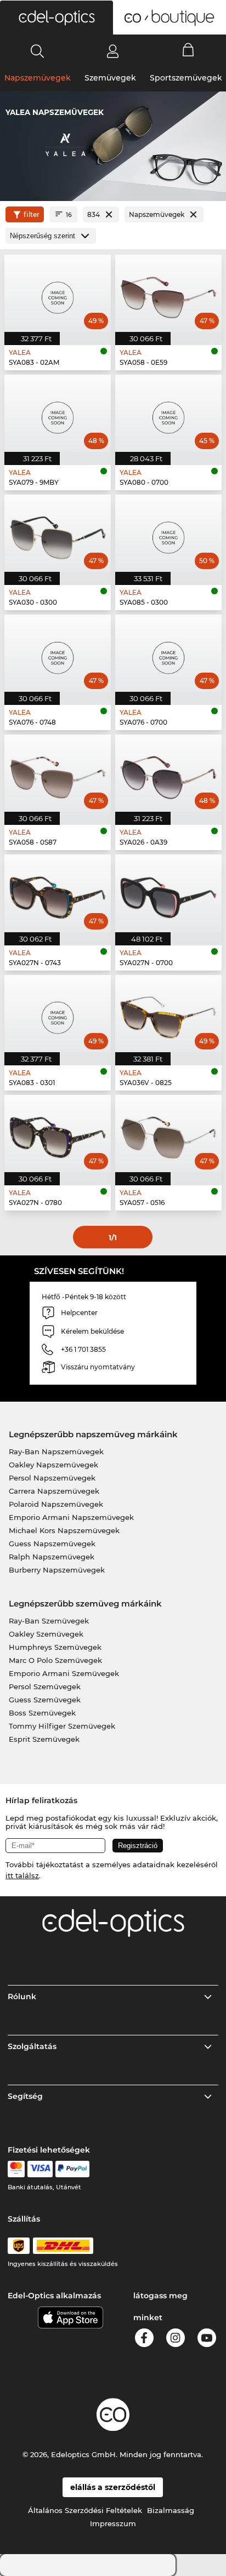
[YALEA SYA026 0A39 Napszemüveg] (168, 773)
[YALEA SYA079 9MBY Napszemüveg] (58, 413)
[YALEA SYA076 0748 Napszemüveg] (58, 653)
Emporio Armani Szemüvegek (64, 1673)
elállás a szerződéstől (113, 2487)
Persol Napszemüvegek (52, 1478)
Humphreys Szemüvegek (55, 1647)
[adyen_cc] (16, 2169)
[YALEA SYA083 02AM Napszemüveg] (58, 293)
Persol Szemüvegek (45, 1686)
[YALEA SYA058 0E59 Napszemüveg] (168, 293)
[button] (56, 18)
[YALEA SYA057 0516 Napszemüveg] (168, 1134)
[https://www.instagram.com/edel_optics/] (176, 2340)
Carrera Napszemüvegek (54, 1491)
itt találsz (22, 1875)
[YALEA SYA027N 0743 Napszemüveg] (58, 893)
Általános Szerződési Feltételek (85, 2510)
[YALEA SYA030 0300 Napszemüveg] (58, 533)
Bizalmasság (171, 2510)
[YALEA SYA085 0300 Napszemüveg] (168, 533)
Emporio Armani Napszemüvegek (71, 1517)
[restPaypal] (73, 2169)
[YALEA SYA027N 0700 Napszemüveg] (168, 893)
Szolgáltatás (32, 2046)
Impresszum (113, 2523)
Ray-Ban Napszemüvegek (56, 1451)
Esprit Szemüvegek (44, 1739)
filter (32, 214)
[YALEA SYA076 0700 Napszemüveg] (168, 653)
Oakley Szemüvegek (46, 1634)
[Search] (38, 51)
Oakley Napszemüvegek (53, 1465)
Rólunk (22, 1996)
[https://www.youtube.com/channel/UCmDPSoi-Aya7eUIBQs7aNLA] (207, 2340)
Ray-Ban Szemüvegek (49, 1621)
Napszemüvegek (38, 78)
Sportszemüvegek (186, 78)
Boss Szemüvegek (42, 1713)
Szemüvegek (110, 78)
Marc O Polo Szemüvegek (55, 1660)
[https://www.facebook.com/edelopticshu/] (144, 2340)
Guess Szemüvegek (45, 1700)
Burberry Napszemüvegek (57, 1570)
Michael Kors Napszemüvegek (64, 1530)
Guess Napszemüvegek (52, 1544)
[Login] (113, 51)
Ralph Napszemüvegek (52, 1557)
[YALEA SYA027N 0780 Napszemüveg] (58, 1134)
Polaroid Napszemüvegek (56, 1504)
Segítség (25, 2096)
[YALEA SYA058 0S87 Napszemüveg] (58, 773)
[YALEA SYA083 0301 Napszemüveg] (58, 1014)
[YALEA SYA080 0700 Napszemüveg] (168, 413)
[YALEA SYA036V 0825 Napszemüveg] (168, 1014)
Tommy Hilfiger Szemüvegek (62, 1726)
